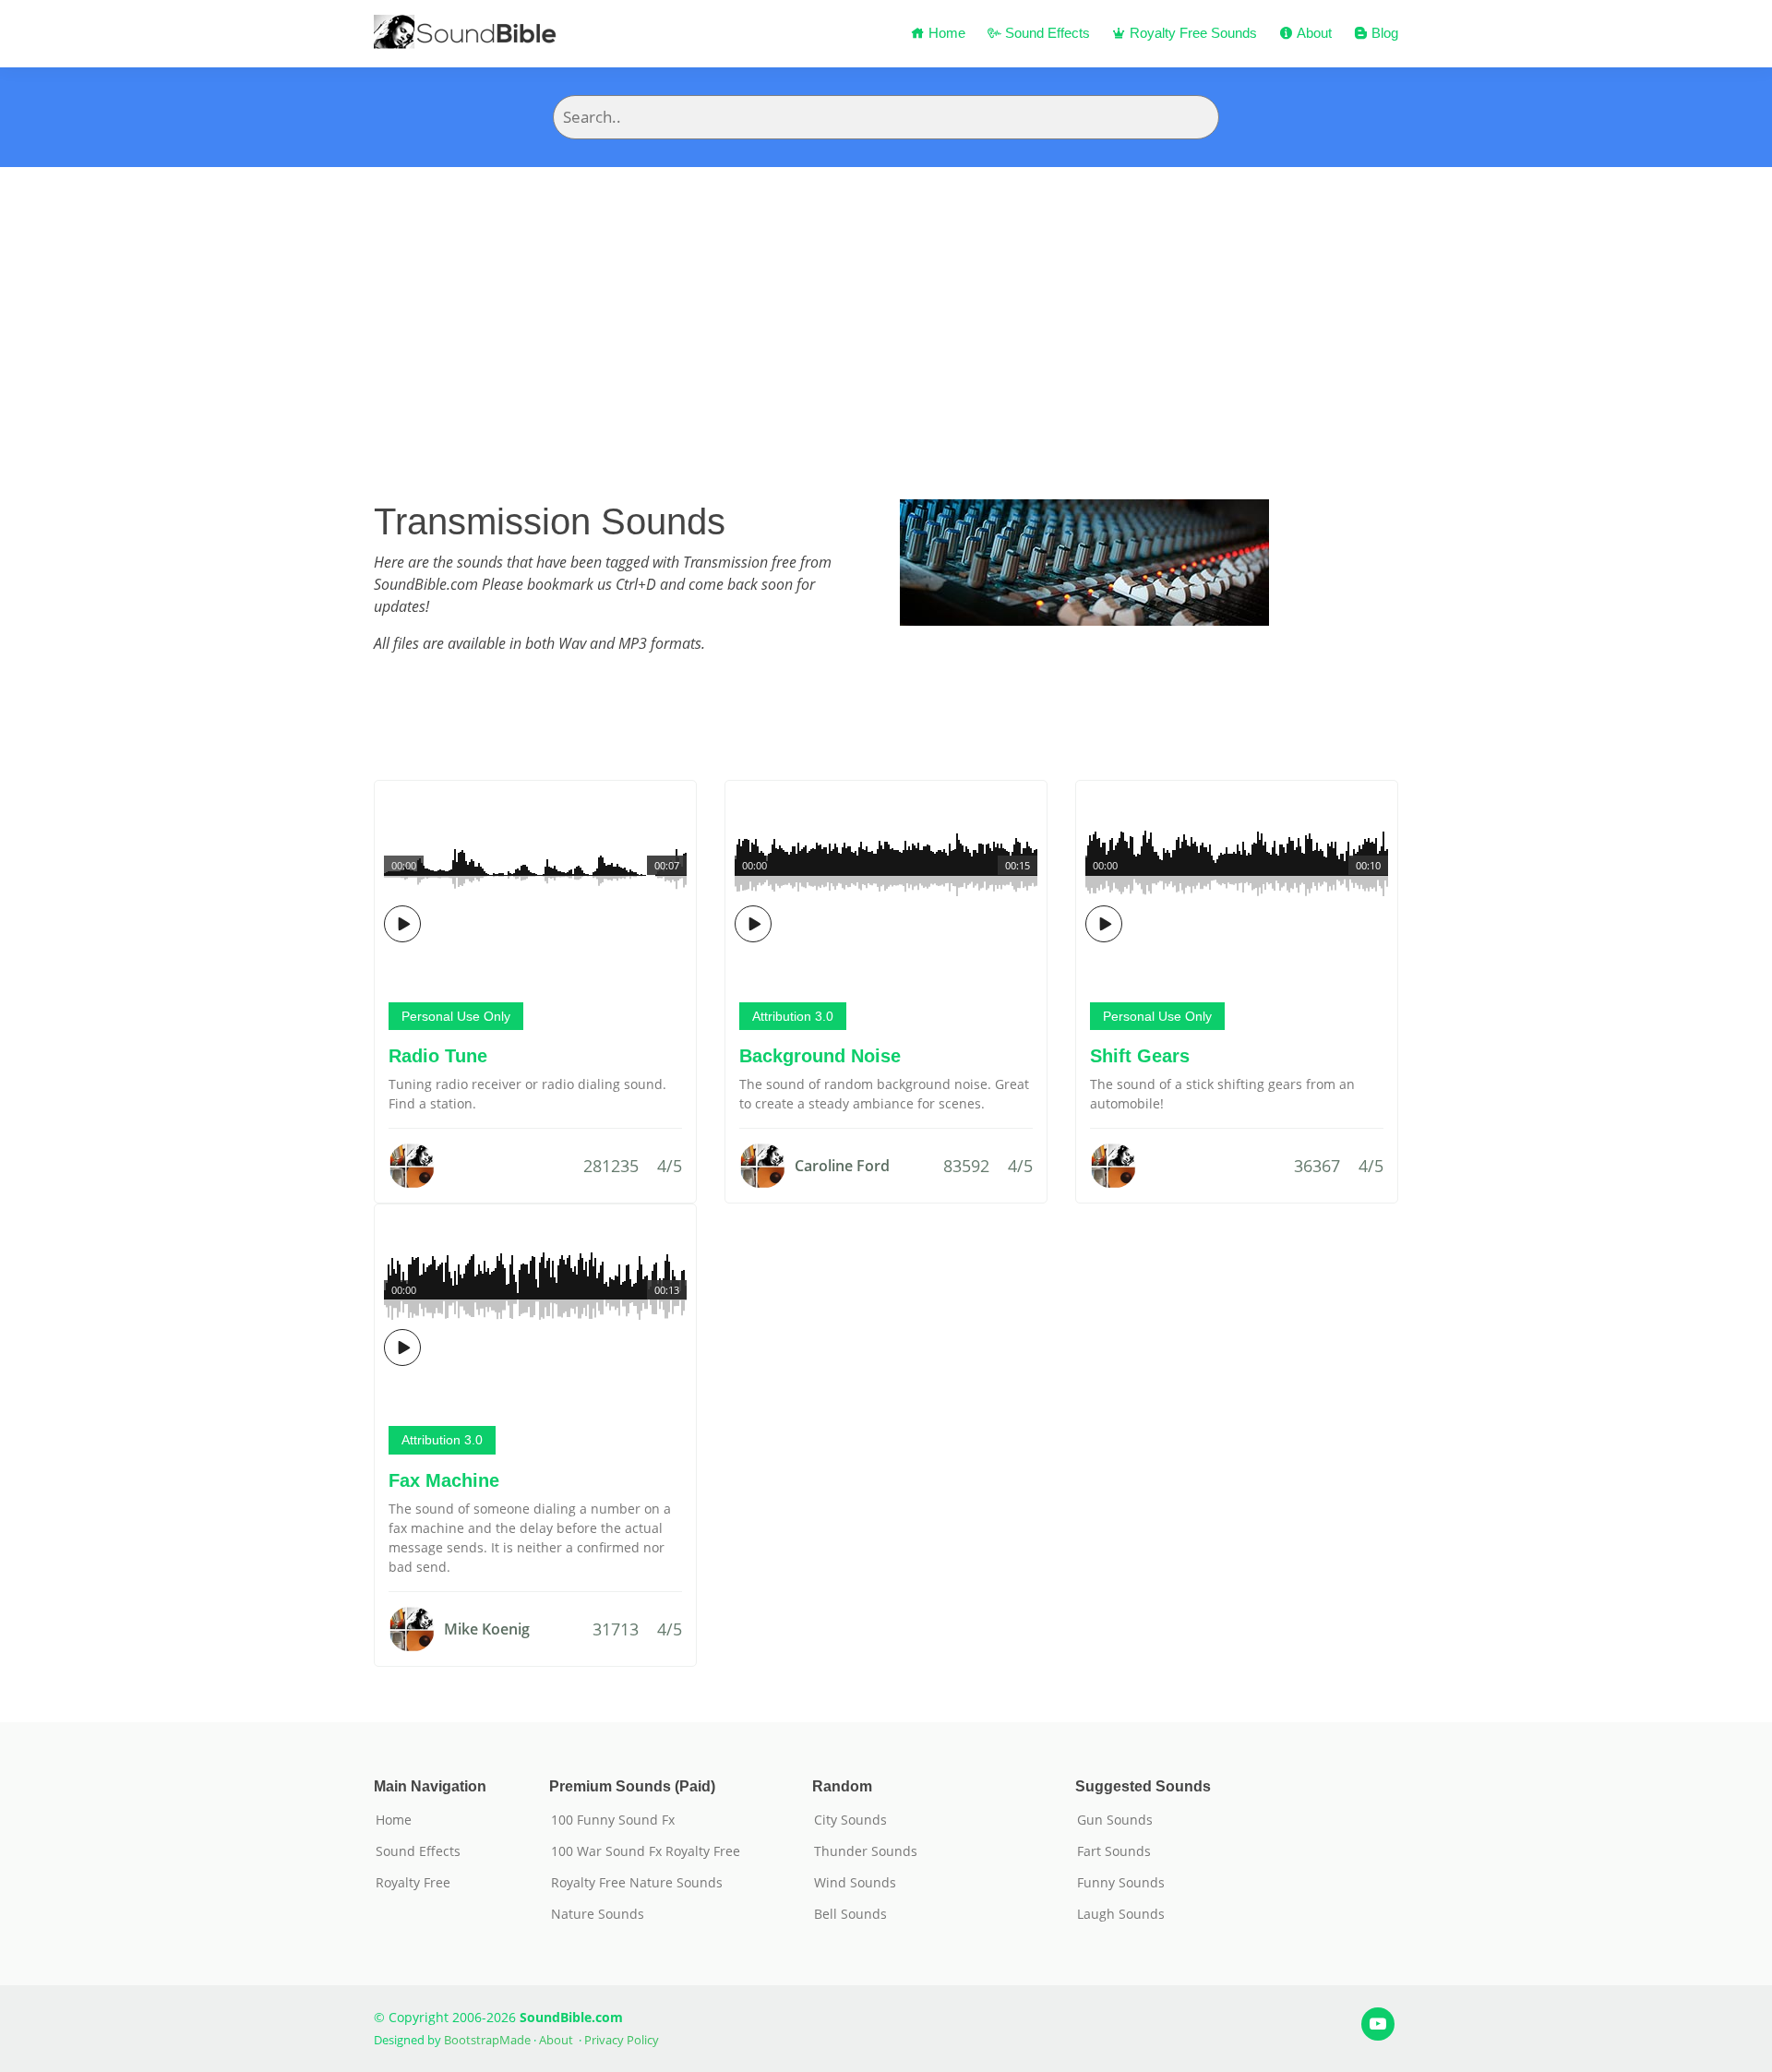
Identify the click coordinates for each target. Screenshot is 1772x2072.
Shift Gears (1140, 1056)
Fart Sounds (1114, 1851)
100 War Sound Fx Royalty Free (646, 1851)
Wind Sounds (855, 1883)
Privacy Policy (622, 2040)
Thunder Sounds (866, 1851)
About (1312, 33)
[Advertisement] (886, 305)
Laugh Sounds (1121, 1914)
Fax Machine (444, 1480)
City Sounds (850, 1820)
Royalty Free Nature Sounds (637, 1883)
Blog (1383, 33)
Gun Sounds (1115, 1820)
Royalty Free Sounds (1191, 33)
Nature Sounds (598, 1914)
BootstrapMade (487, 2040)
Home (945, 33)
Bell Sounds (850, 1914)
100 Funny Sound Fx (613, 1820)
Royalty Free (413, 1883)
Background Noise (820, 1056)
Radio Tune (438, 1056)
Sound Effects (1046, 33)
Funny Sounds (1121, 1883)
